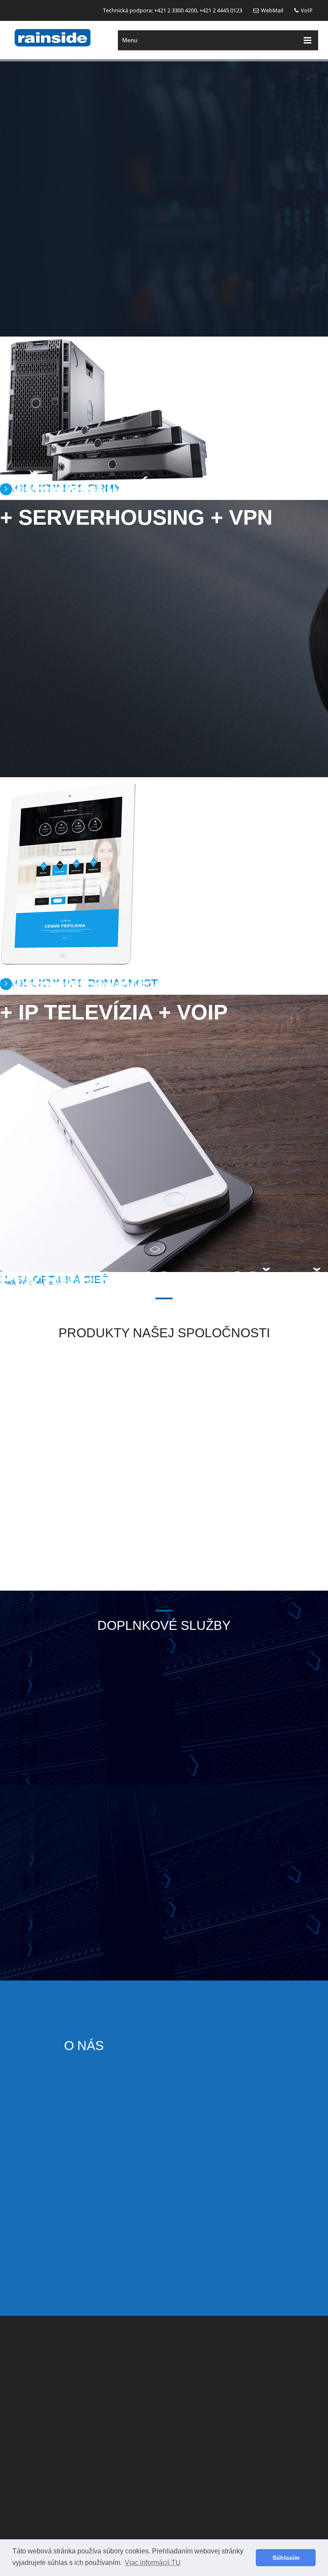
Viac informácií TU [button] (153, 2563)
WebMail (272, 10)
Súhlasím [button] (286, 2558)
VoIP (307, 10)
